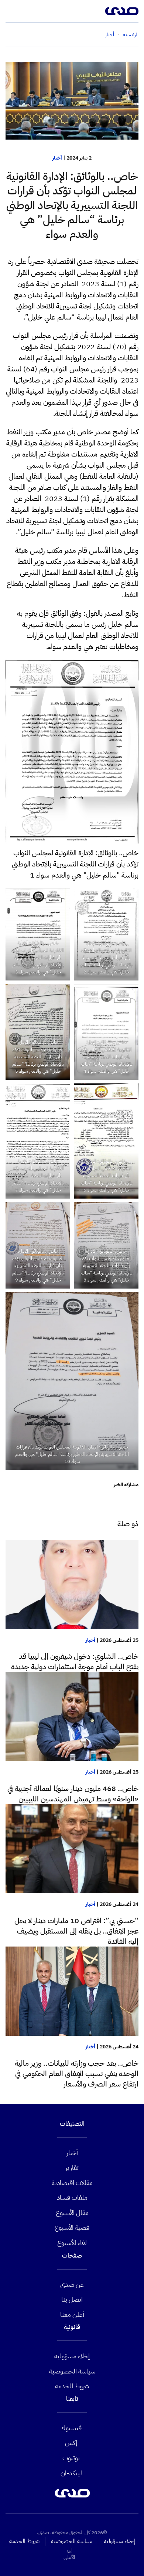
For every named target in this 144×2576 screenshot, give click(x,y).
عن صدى (72, 2284)
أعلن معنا (72, 2314)
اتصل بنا (72, 2299)
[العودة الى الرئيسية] (122, 11)
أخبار (57, 158)
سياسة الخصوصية (72, 2371)
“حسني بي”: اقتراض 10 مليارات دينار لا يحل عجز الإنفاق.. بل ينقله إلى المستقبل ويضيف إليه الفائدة (76, 1931)
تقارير (72, 2167)
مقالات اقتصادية (72, 2183)
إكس (71, 2443)
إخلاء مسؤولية (72, 2356)
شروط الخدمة (72, 2386)
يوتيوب (71, 2458)
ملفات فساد (72, 2197)
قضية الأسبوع (72, 2227)
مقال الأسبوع (72, 2213)
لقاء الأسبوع (72, 2243)
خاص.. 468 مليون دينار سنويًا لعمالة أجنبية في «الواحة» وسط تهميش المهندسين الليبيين (73, 1794)
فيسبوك (71, 2428)
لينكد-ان (71, 2473)
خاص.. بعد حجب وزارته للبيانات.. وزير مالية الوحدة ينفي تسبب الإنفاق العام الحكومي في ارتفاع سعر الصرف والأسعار (77, 2074)
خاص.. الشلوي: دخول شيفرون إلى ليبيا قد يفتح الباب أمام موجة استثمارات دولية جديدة (75, 1661)
